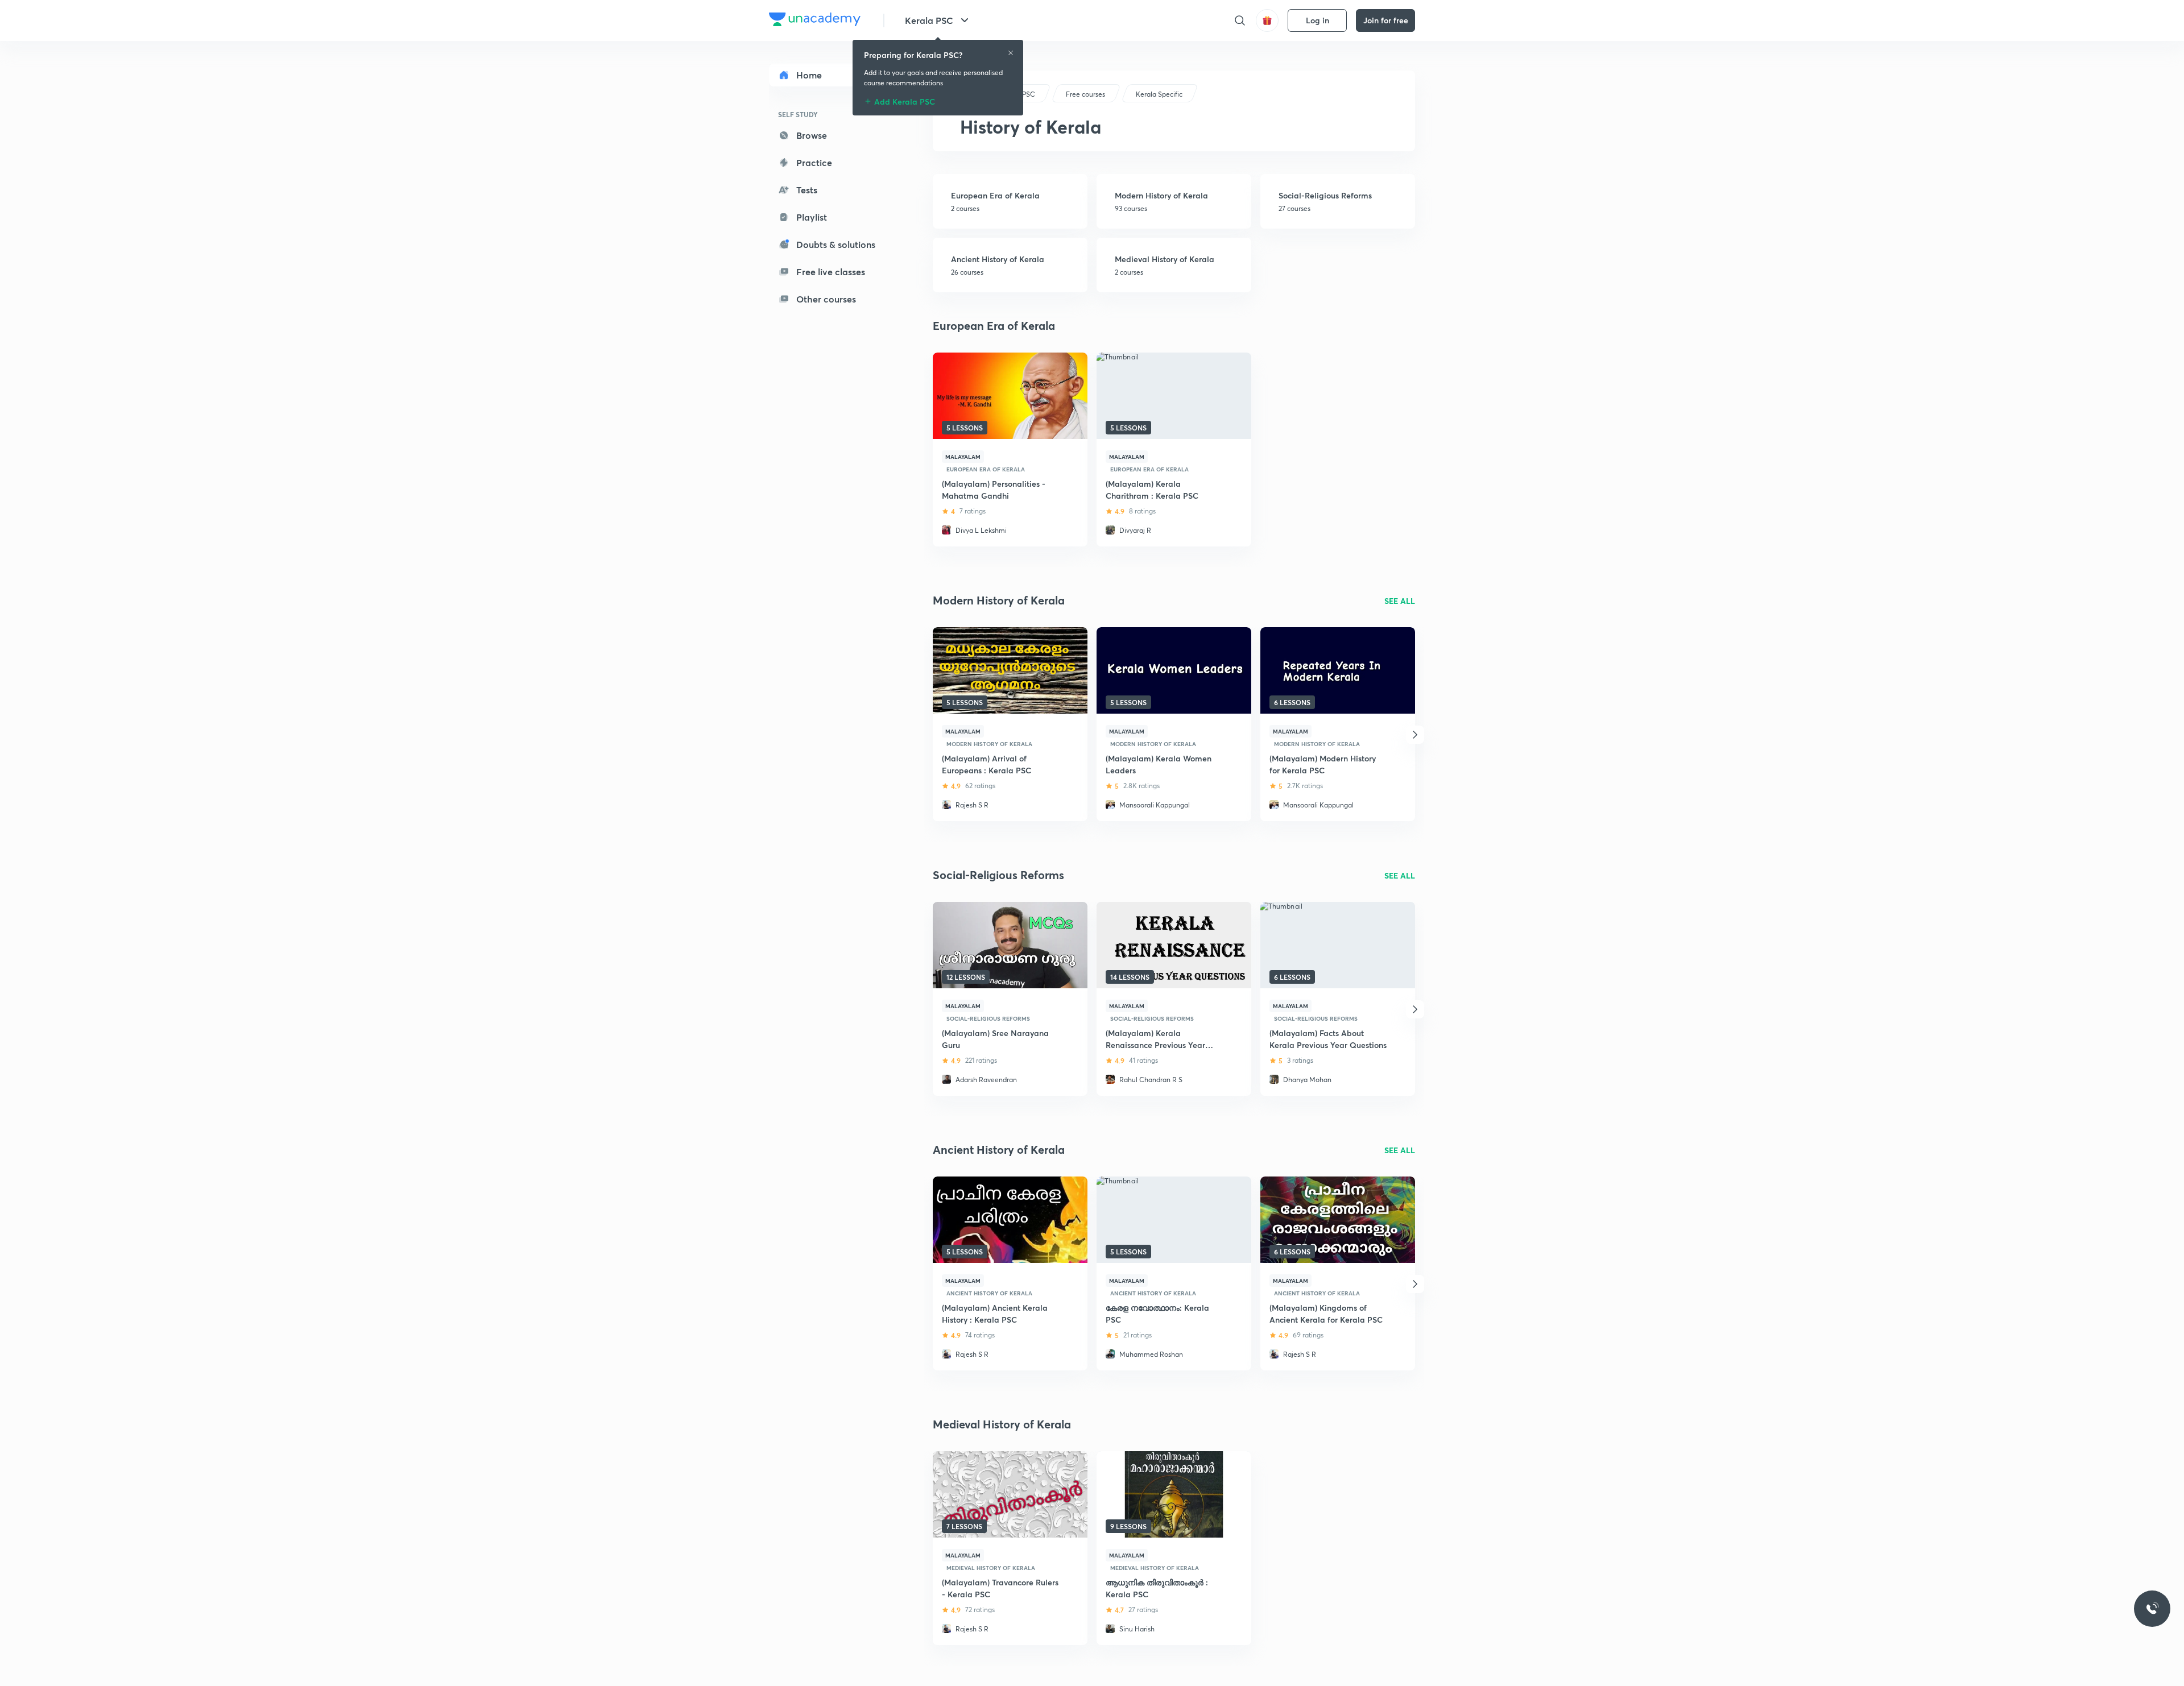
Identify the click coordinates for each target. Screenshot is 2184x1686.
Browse (812, 135)
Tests (807, 190)
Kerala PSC (929, 20)
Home (809, 75)
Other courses (826, 299)
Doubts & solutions (836, 244)
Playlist (812, 217)
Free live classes (831, 272)
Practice (814, 162)
